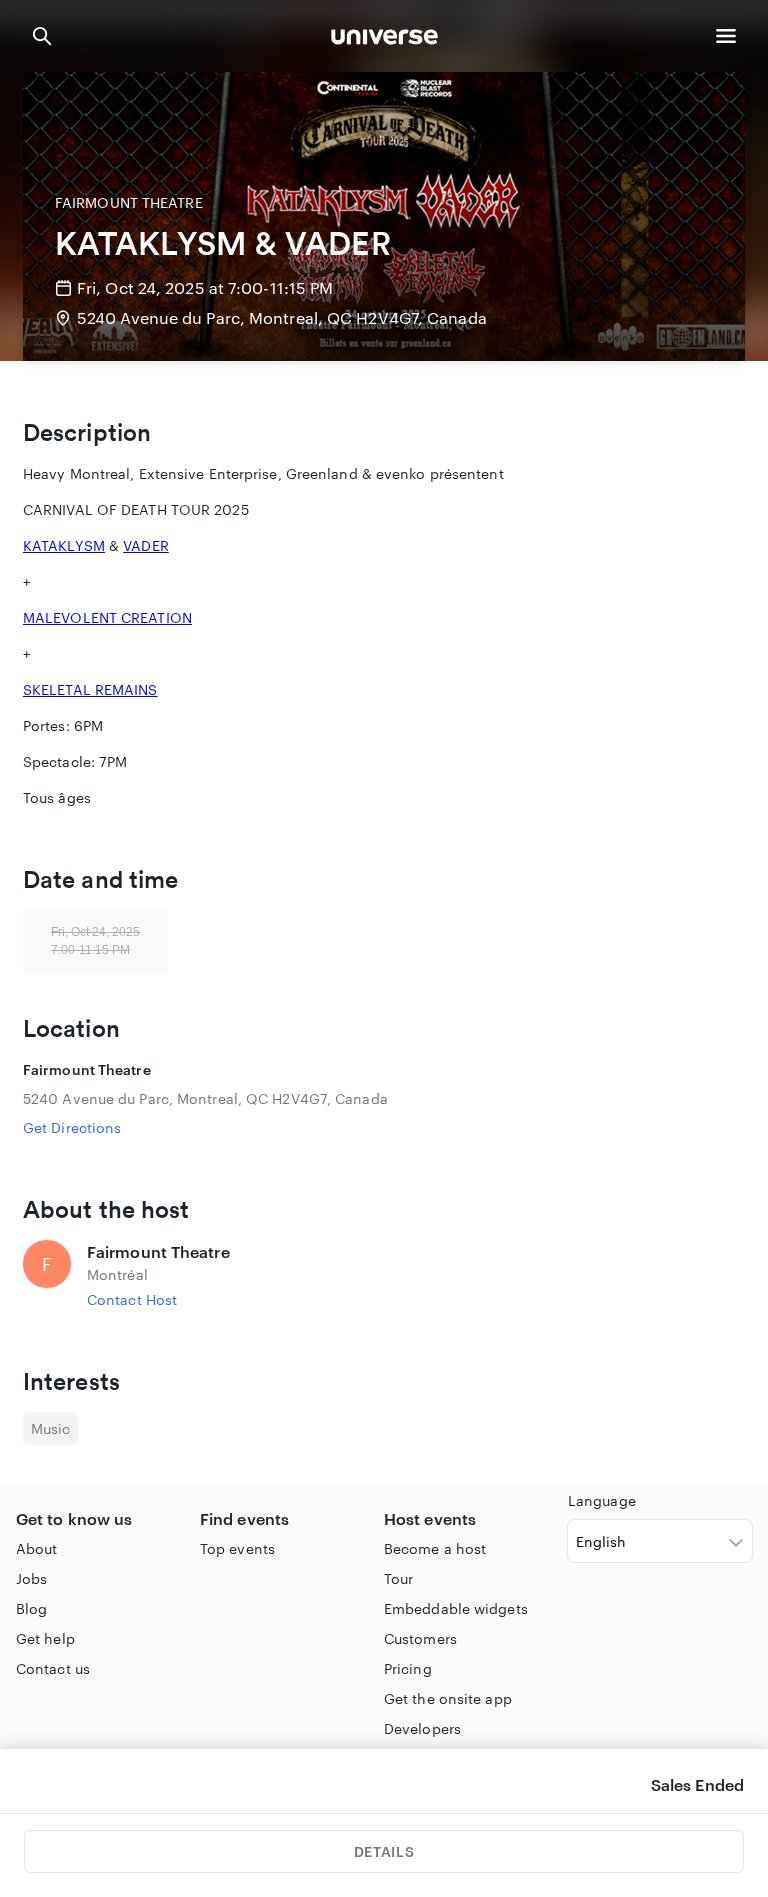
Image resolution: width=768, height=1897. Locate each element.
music (50, 1428)
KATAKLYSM (64, 545)
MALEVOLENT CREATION (107, 617)
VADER (146, 545)
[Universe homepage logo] (384, 39)
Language (602, 1500)
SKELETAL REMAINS (90, 689)
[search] (42, 36)
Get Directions (72, 1127)
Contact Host (132, 1299)
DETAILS (384, 1851)
